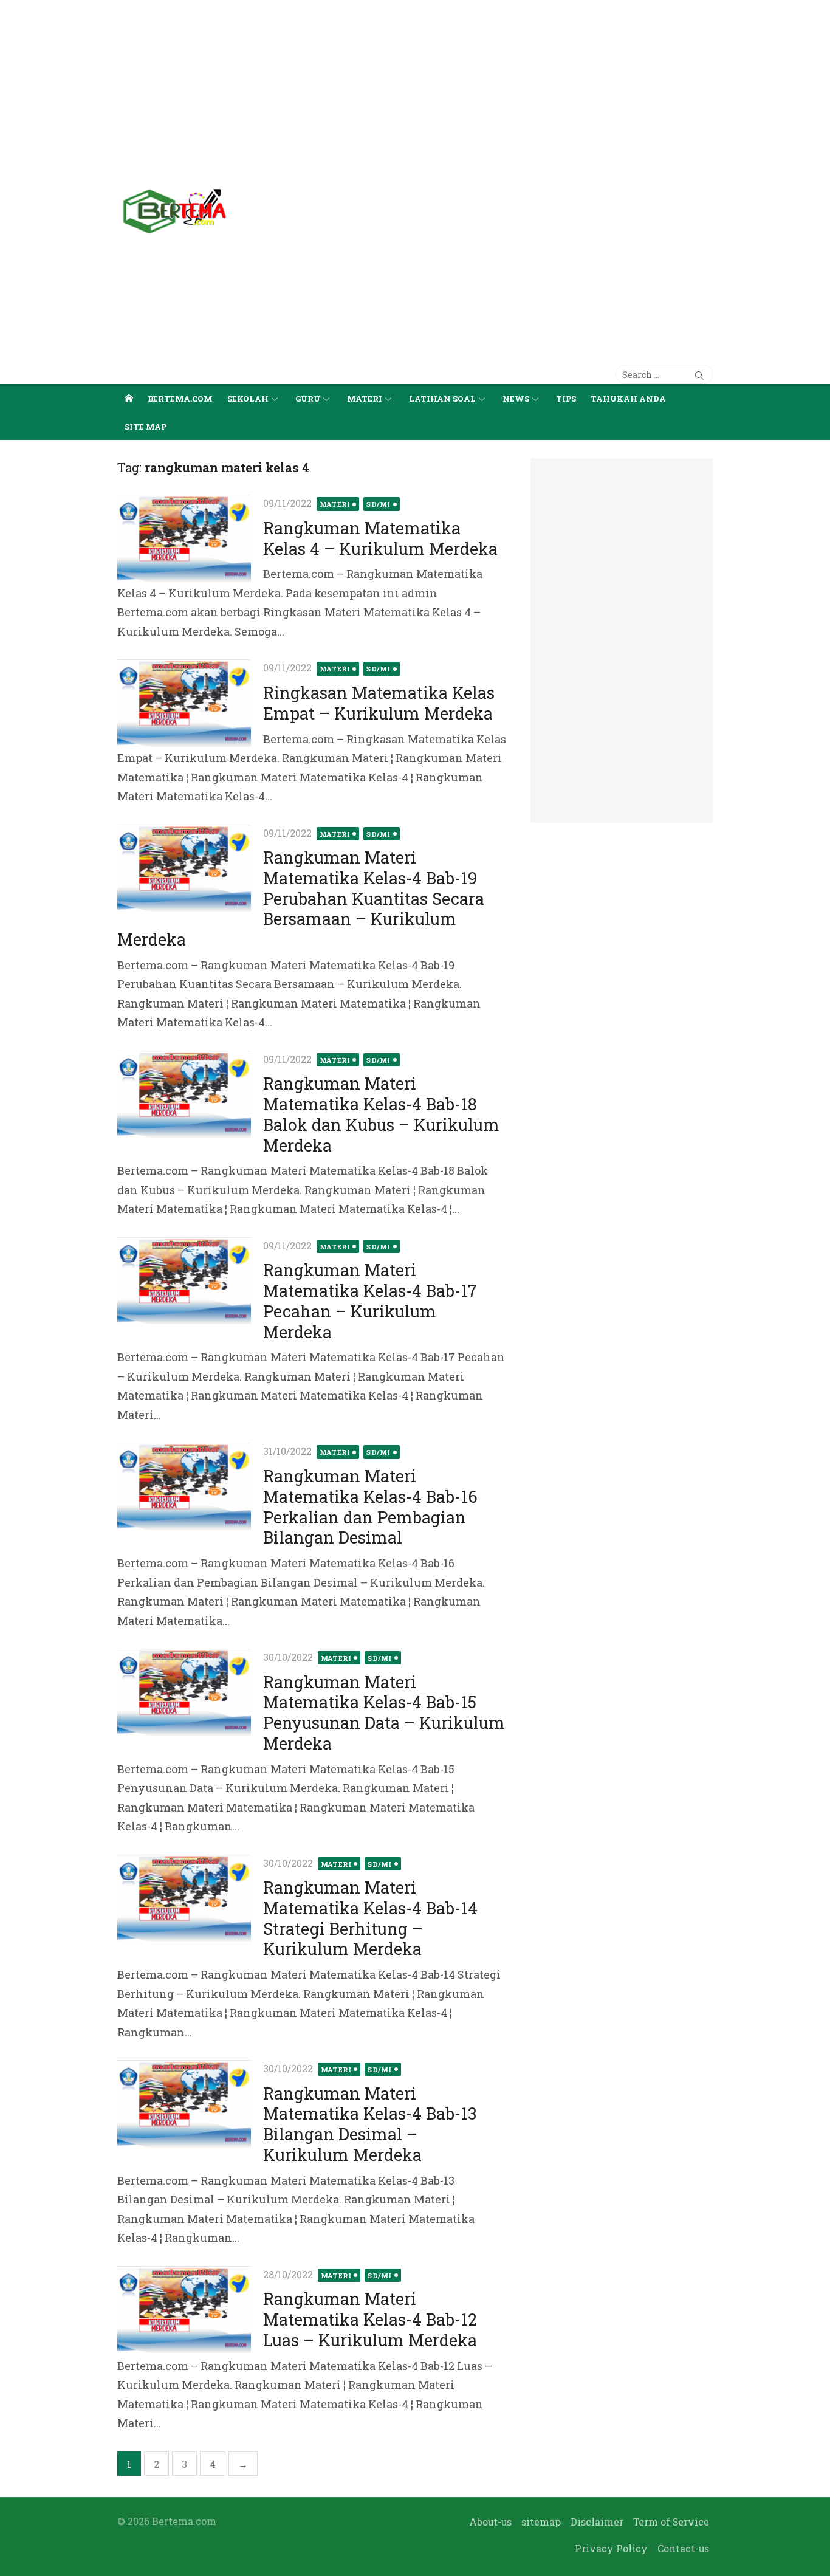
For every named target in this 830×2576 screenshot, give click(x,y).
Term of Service (671, 2522)
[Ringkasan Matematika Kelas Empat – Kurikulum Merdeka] (184, 703)
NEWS (516, 399)
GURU (308, 399)
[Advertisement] (365, 85)
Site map (146, 427)
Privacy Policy (611, 2548)
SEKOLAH (248, 399)
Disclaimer (597, 2522)
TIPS (566, 399)
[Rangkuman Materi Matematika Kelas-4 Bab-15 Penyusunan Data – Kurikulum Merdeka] (184, 1692)
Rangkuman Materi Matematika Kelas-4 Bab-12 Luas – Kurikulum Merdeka (370, 2319)
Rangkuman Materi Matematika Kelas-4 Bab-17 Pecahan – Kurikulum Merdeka (370, 1300)
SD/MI (379, 504)
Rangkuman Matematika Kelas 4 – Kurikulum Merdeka (380, 538)
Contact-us (683, 2548)
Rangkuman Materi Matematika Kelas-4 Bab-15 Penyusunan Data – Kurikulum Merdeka (384, 1712)
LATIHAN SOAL (442, 399)
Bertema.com (180, 399)
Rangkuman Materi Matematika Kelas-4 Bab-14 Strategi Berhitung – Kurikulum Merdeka (370, 1918)
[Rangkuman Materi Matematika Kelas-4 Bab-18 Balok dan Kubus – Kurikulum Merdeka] (184, 1094)
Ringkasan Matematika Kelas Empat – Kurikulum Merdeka (379, 703)
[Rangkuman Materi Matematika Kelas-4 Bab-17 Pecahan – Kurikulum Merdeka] (184, 1281)
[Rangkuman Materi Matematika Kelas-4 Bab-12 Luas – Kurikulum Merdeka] (184, 2310)
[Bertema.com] (129, 398)
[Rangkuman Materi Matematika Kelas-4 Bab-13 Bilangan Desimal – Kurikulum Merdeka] (184, 2104)
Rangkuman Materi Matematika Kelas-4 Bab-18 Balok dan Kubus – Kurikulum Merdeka (381, 1114)
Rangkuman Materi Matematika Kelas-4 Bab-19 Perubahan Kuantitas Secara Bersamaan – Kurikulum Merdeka (301, 898)
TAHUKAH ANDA (628, 399)
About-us (490, 2522)
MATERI (365, 399)
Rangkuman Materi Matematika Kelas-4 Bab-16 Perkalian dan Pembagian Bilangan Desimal (370, 1506)
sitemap (541, 2522)
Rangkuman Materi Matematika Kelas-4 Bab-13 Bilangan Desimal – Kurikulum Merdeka (370, 2124)
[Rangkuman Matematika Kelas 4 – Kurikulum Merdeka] (184, 538)
